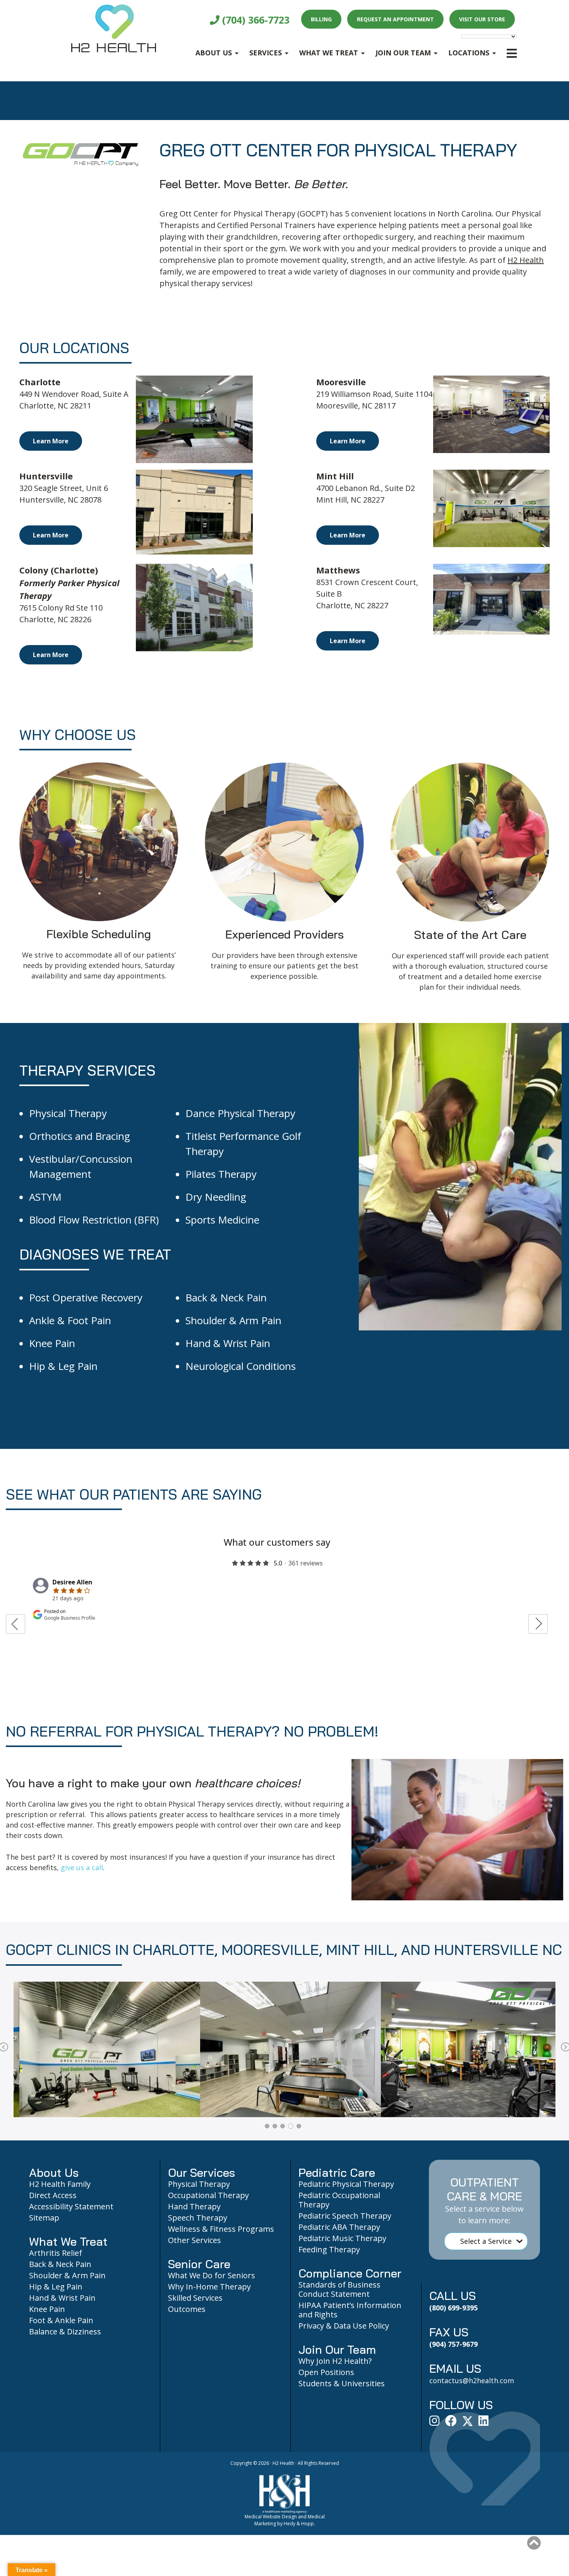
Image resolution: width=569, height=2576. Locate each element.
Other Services (195, 2240)
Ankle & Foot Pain (70, 1320)
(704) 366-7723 (255, 20)
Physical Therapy (68, 1113)
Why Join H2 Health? (335, 2361)
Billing (321, 19)
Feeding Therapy (329, 2249)
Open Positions (326, 2372)
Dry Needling (216, 1197)
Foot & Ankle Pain (61, 2320)
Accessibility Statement (71, 2206)
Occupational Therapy (208, 2195)
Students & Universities (342, 2383)
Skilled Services (195, 2298)
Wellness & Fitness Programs (221, 2229)
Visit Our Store (482, 19)
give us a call (82, 1867)
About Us (214, 53)
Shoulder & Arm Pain (233, 1320)
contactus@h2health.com (472, 2380)
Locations (469, 53)
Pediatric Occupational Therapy (339, 2200)
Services (266, 53)
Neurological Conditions (241, 1366)
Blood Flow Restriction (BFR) (94, 1220)
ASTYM (45, 1197)
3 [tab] (283, 2126)
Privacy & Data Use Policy (344, 2326)
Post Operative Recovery (86, 1297)
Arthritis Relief (56, 2253)
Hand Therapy (194, 2206)
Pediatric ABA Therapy (339, 2227)
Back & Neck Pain (226, 1297)
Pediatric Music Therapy (342, 2238)
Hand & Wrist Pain (228, 1343)
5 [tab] (299, 2126)
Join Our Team (403, 53)
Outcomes (187, 2309)
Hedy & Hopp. (299, 2524)
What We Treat (329, 53)
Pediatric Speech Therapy (345, 2216)
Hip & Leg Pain (63, 1366)
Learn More (51, 441)
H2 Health (526, 260)
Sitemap (44, 2218)
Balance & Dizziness (65, 2331)
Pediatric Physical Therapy (346, 2184)
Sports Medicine (222, 1220)
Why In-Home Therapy (209, 2287)
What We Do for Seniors (212, 2275)
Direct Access (53, 2195)
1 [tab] (267, 2126)
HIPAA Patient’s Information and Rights (350, 2310)
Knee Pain (52, 1343)
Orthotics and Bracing (80, 1136)
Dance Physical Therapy (240, 1113)
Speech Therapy (198, 2218)
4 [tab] (291, 2126)
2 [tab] (275, 2126)
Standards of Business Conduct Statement (339, 2289)
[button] (534, 2543)
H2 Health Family (60, 2184)
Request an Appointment (395, 19)
